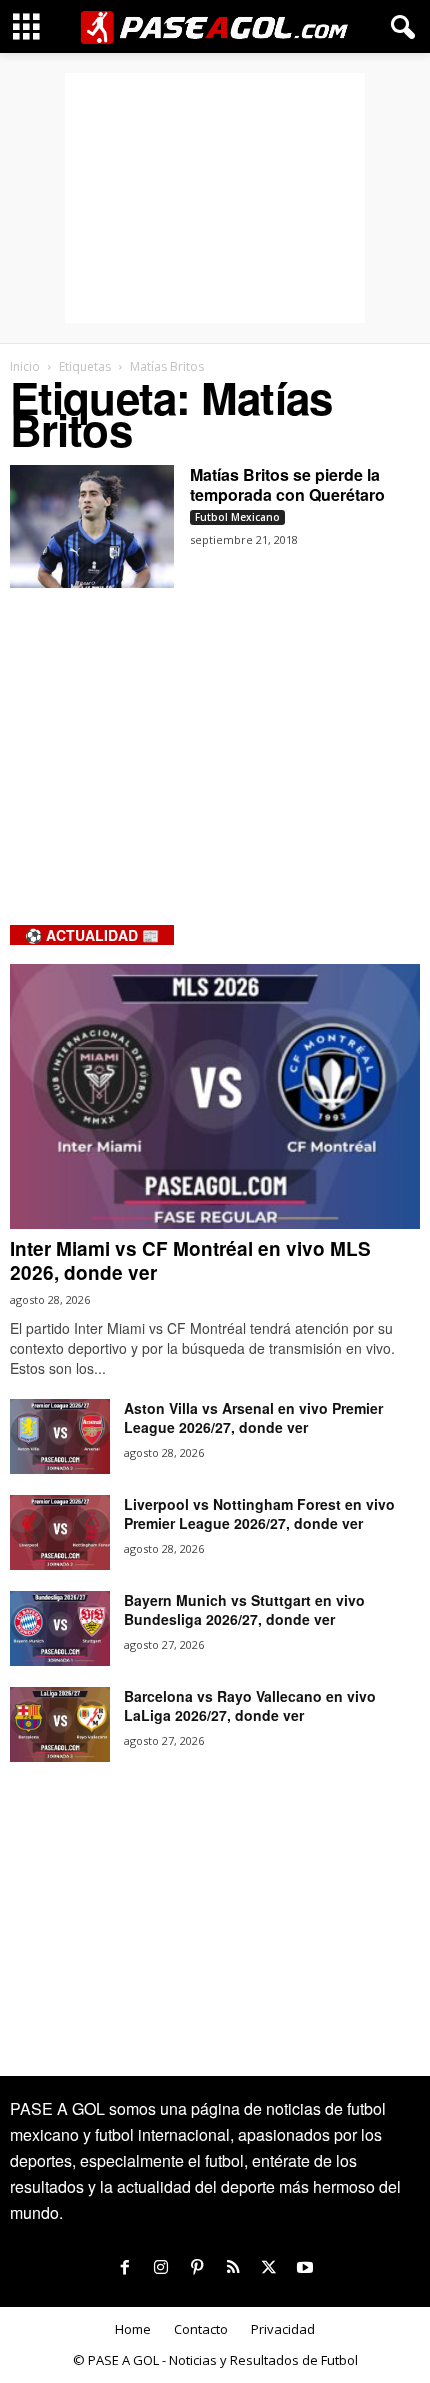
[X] (269, 2268)
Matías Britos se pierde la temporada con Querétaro (287, 484)
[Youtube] (305, 2268)
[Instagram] (161, 2268)
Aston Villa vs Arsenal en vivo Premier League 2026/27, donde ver (253, 1417)
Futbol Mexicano (237, 517)
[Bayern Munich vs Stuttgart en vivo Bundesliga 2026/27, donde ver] (60, 1628)
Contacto (201, 2329)
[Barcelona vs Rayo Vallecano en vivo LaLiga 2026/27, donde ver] (60, 1724)
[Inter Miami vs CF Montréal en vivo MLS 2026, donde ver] (215, 1096)
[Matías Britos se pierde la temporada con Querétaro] (92, 526)
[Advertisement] (215, 198)
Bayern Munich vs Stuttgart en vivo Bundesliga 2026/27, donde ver (244, 1609)
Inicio (25, 366)
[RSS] (233, 2268)
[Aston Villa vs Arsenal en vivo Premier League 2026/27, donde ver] (60, 1436)
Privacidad (283, 2329)
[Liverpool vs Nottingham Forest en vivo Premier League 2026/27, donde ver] (60, 1532)
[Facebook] (125, 2268)
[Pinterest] (197, 2268)
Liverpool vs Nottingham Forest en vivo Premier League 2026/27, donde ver (259, 1513)
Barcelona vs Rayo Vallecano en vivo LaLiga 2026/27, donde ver (250, 1705)
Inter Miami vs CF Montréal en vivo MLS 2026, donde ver (190, 1260)
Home (133, 2329)
